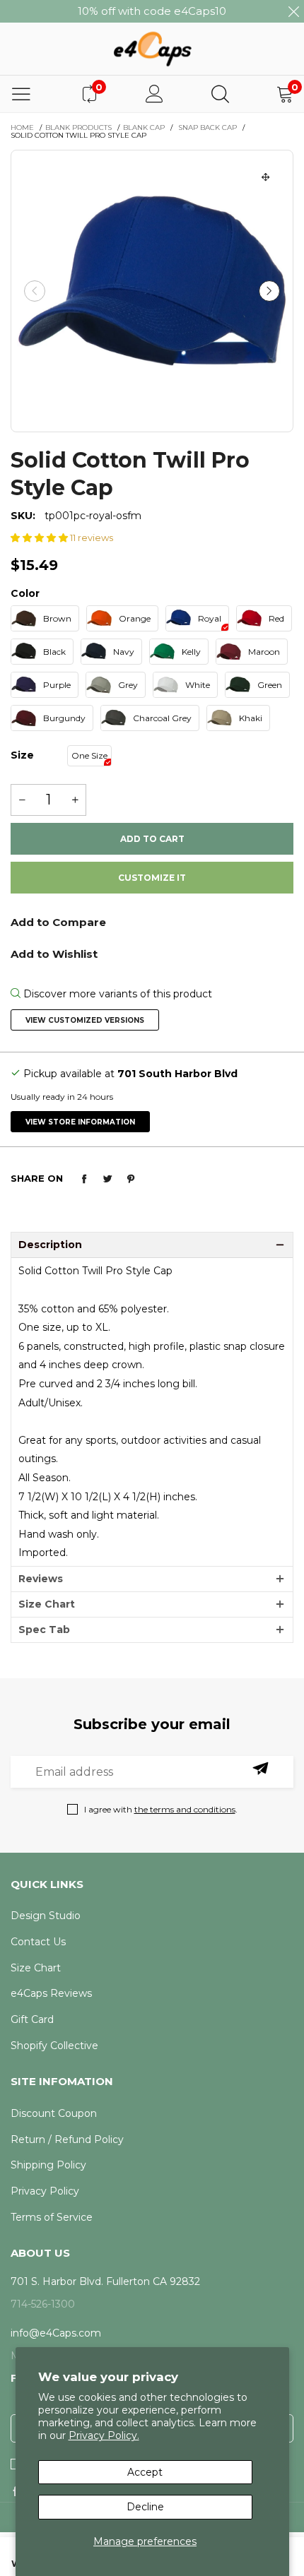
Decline (145, 2507)
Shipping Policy (48, 2165)
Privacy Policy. (104, 2435)
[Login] (154, 94)
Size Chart (47, 1604)
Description (50, 1245)
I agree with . (161, 1809)
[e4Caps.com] (152, 48)
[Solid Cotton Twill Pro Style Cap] (152, 291)
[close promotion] (293, 11)
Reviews (41, 1579)
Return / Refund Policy (67, 2139)
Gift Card (32, 2019)
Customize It (152, 878)
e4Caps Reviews (51, 1993)
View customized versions (85, 1020)
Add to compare (152, 927)
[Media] (266, 177)
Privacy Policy (45, 2191)
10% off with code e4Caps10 (152, 11)
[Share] (84, 1179)
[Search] (220, 94)
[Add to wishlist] (152, 953)
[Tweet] (107, 1179)
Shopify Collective (54, 2046)
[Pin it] (131, 1179)
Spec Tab (44, 1630)
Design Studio (46, 1916)
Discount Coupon (54, 2113)
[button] (35, 291)
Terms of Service (52, 2217)
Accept (145, 2472)
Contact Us (38, 1942)
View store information (80, 1122)
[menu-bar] (21, 94)
